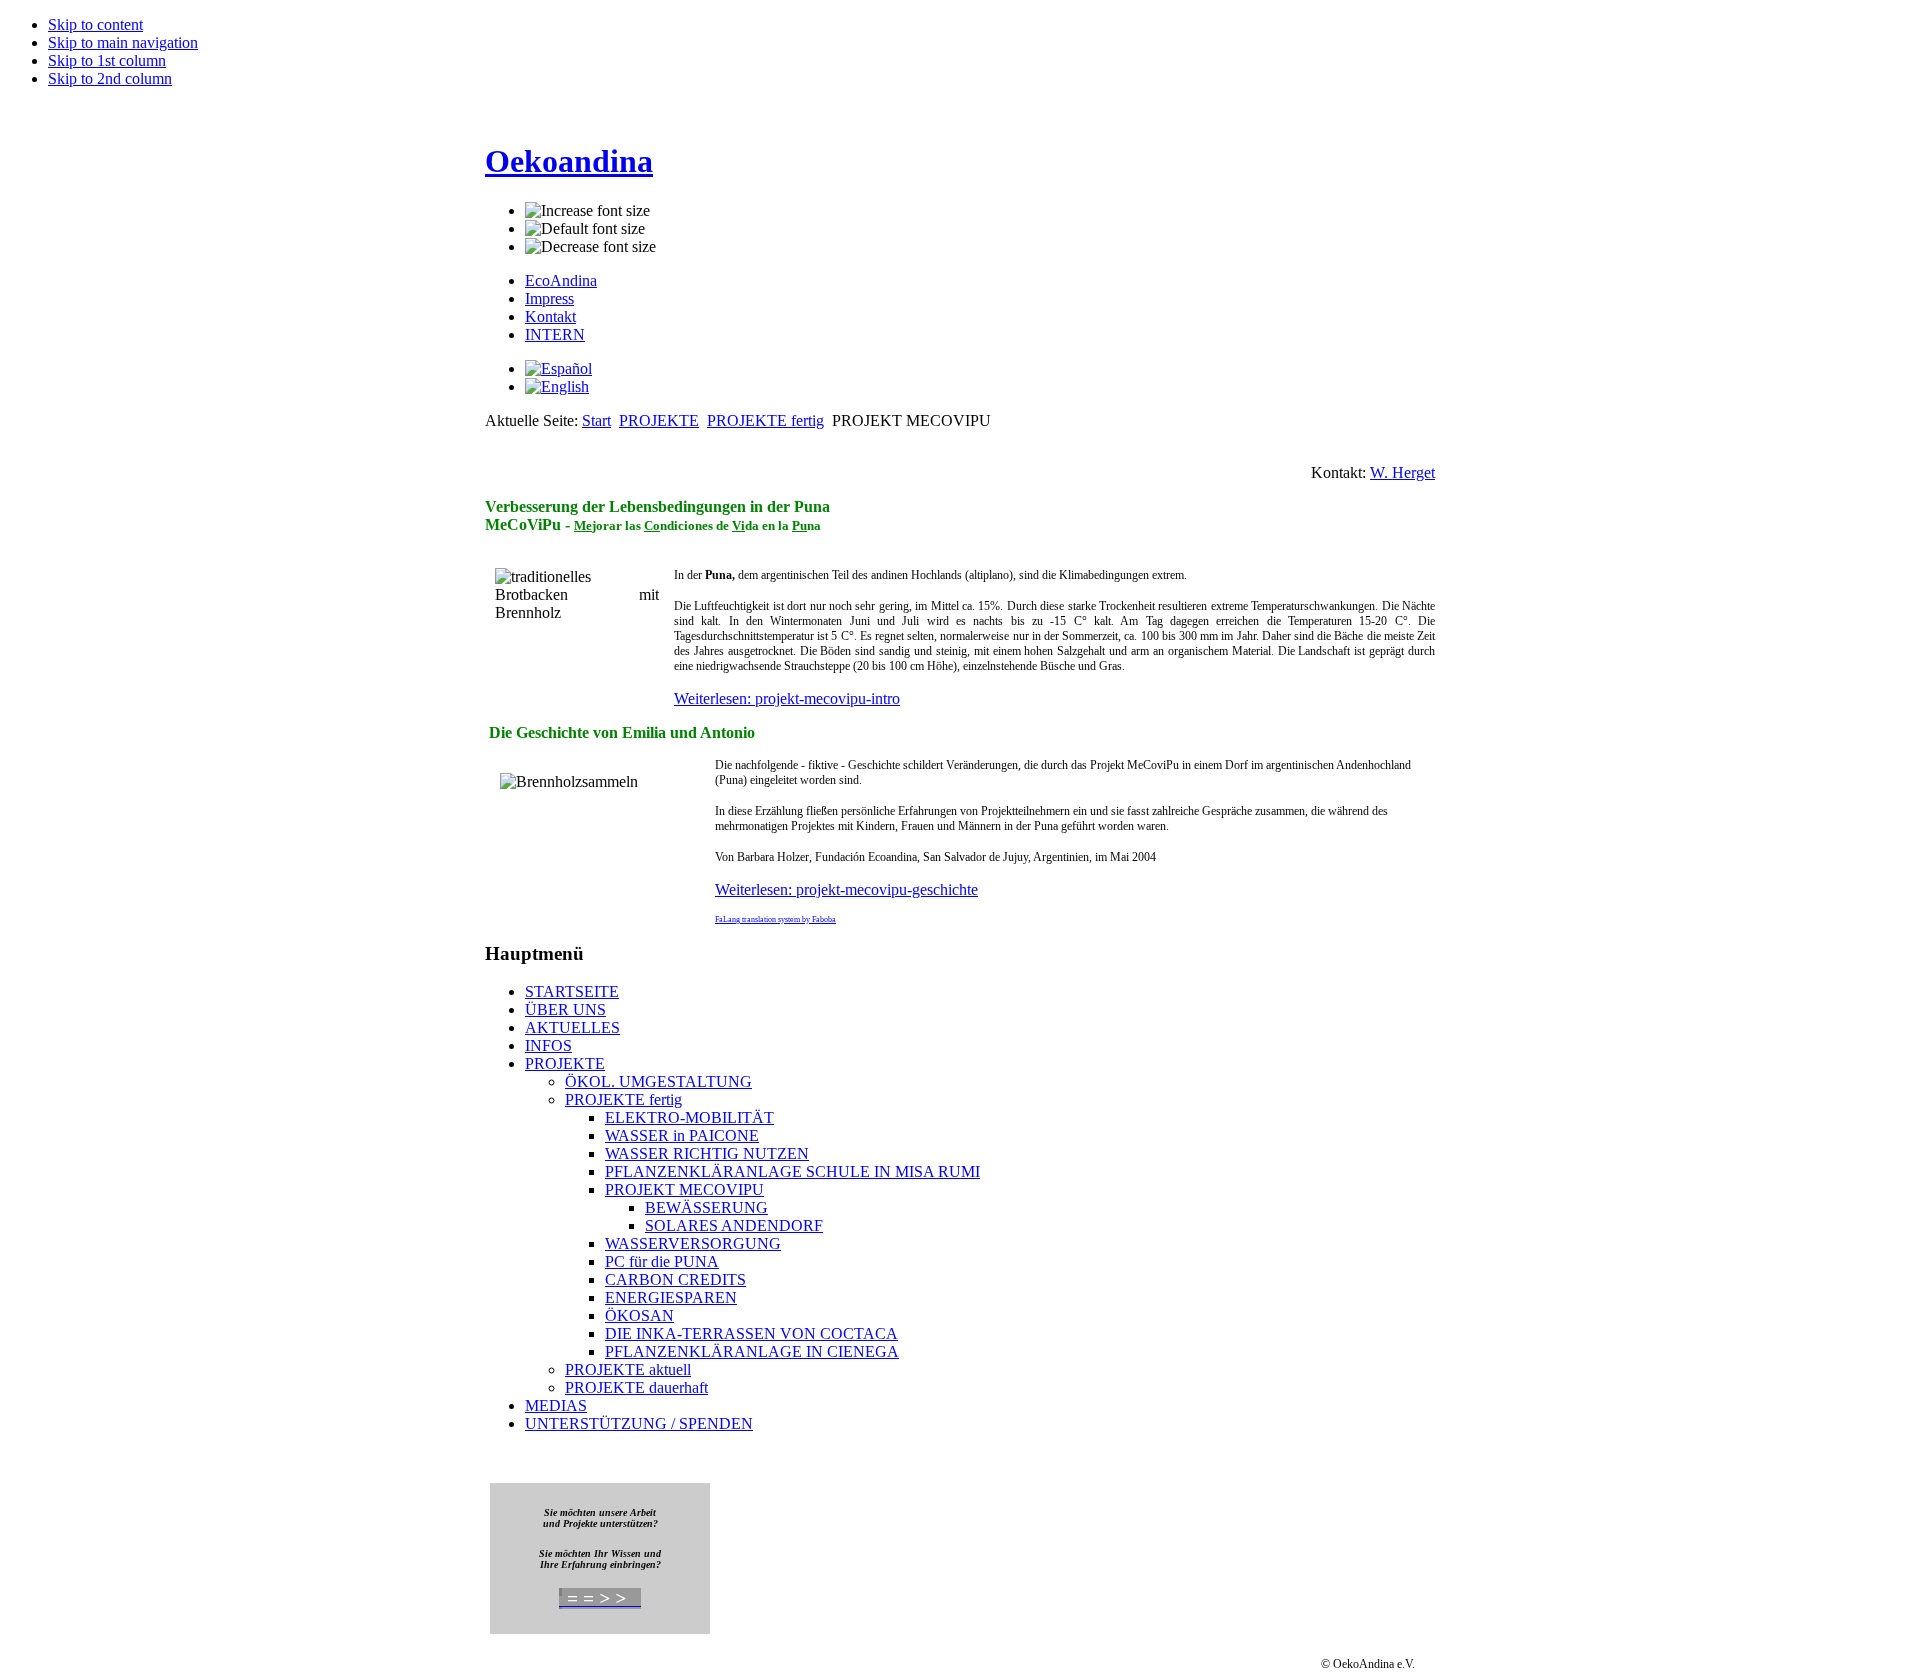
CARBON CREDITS (675, 1279)
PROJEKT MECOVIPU (684, 1189)
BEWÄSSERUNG (706, 1207)
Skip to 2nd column (110, 78)
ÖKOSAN (639, 1315)
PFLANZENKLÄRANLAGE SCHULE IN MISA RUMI (792, 1171)
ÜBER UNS (565, 1009)
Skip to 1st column (107, 60)
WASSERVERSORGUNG (693, 1243)
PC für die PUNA (662, 1261)
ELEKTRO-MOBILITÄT (689, 1117)
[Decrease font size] (590, 247)
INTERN (555, 334)
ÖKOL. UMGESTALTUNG (658, 1081)
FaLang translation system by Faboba (775, 919)
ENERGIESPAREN (671, 1297)
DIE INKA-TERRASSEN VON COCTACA (751, 1333)
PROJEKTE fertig (765, 420)
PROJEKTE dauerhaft (636, 1387)
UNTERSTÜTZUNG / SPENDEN (639, 1423)
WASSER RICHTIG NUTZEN (707, 1153)
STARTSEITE (572, 991)
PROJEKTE (659, 420)
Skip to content (95, 24)
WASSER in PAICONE (682, 1135)
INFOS (548, 1045)
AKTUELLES (572, 1027)
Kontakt (550, 316)
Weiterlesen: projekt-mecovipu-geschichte (846, 889)
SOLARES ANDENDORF (734, 1225)
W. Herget (1402, 472)
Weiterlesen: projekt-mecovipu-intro (787, 698)
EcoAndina (561, 280)
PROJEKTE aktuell (628, 1369)
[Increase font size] (587, 211)
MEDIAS (556, 1405)
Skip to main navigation (123, 42)
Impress (549, 298)
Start (596, 420)
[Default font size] (585, 229)
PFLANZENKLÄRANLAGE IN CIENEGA (752, 1351)
